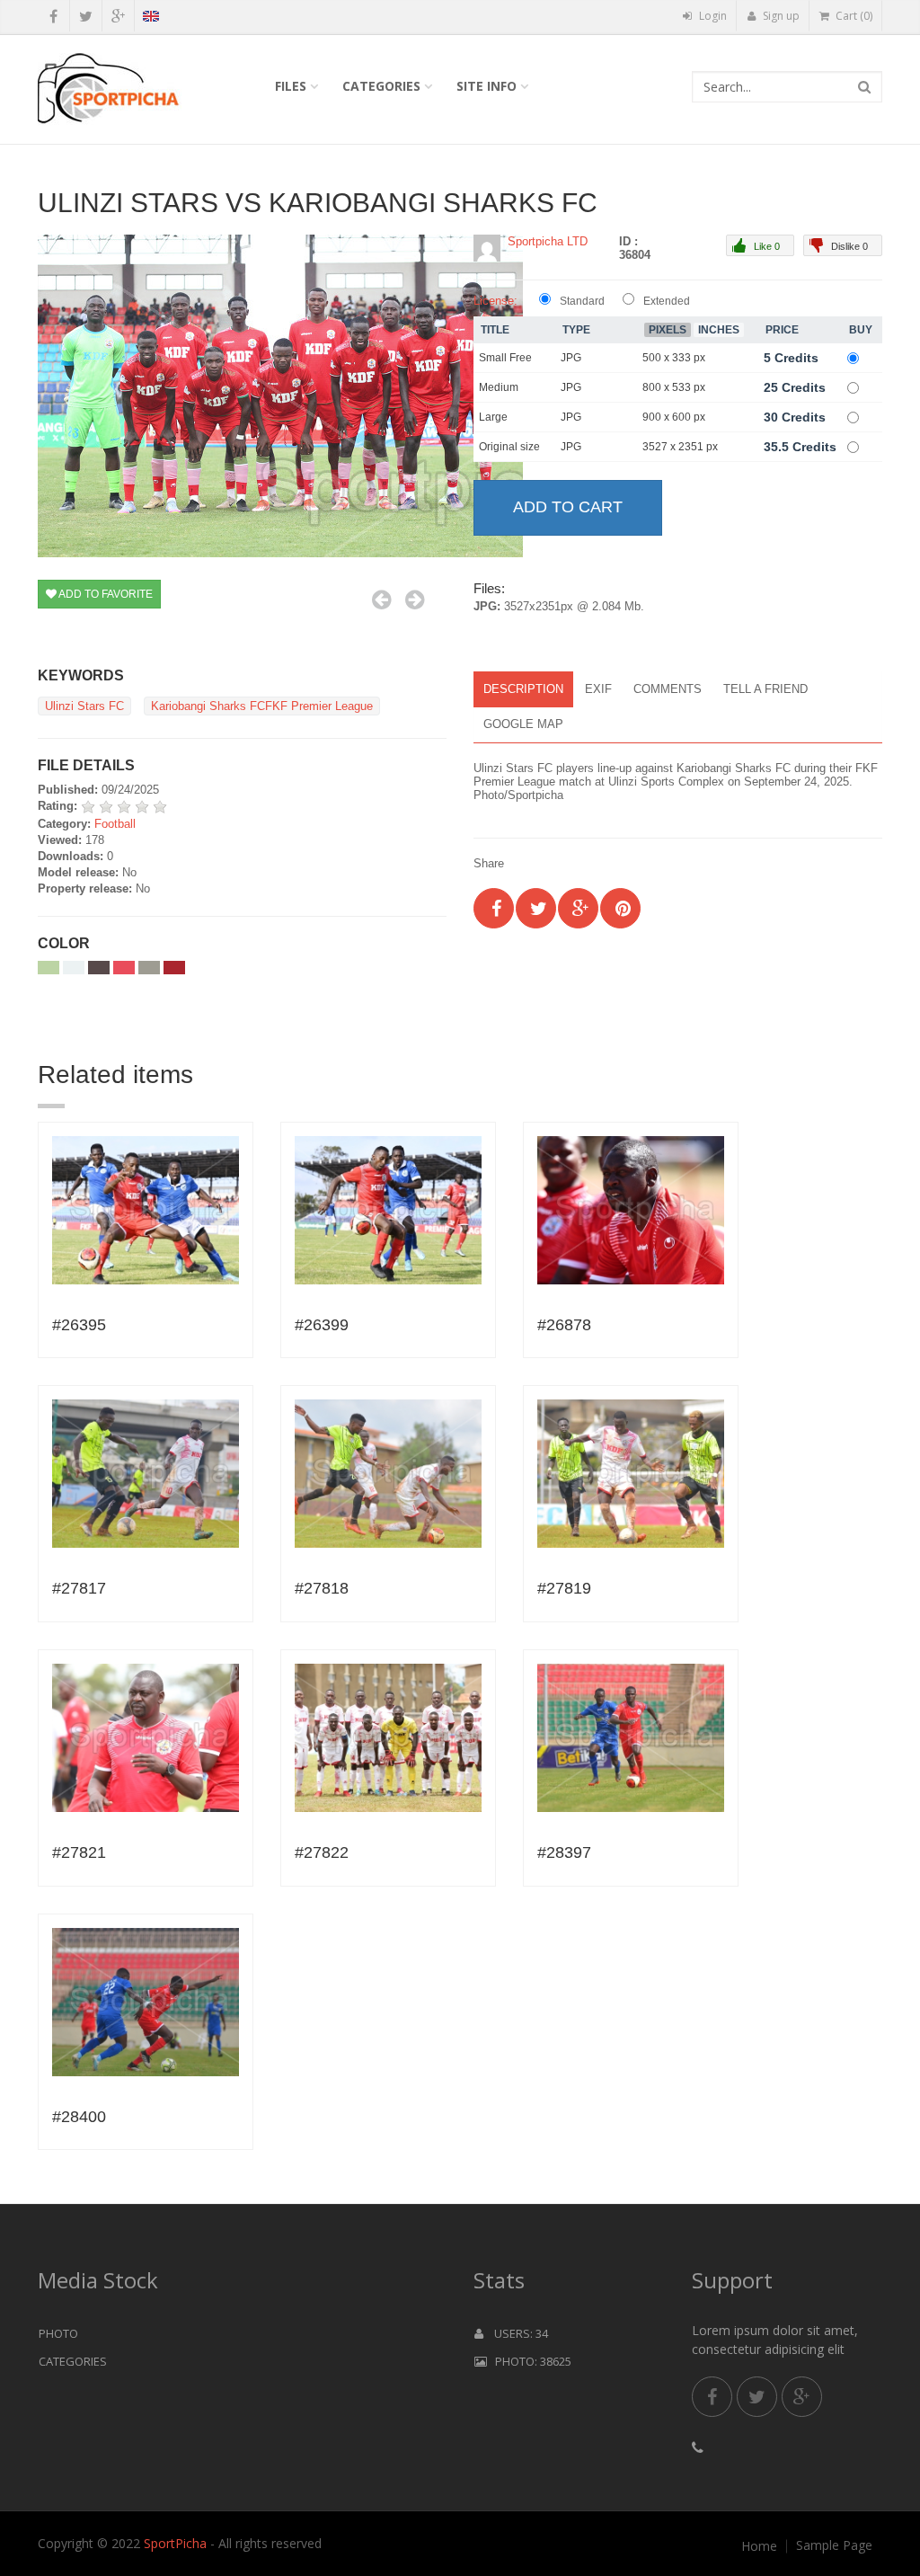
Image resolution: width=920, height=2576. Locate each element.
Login (712, 16)
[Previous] (381, 600)
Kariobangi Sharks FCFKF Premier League (262, 706)
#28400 (79, 2117)
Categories (381, 86)
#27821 (79, 1852)
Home (759, 2546)
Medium (499, 387)
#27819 (564, 1588)
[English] (150, 19)
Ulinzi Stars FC (84, 706)
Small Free (505, 358)
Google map (523, 724)
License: (495, 301)
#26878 (564, 1325)
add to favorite (105, 594)
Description (523, 689)
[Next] (415, 600)
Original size (509, 447)
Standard (582, 301)
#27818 (322, 1588)
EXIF (598, 689)
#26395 (79, 1325)
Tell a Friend (765, 689)
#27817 (79, 1588)
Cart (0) (853, 16)
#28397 (564, 1852)
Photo (58, 2333)
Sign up (780, 16)
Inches (719, 330)
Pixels (668, 330)
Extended (667, 301)
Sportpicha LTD (548, 241)
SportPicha (175, 2543)
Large (493, 417)
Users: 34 (516, 2333)
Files (291, 86)
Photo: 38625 (529, 2361)
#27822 (322, 1852)
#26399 (322, 1325)
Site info (487, 86)
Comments (668, 689)
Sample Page (834, 2545)
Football (115, 824)
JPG (571, 358)
